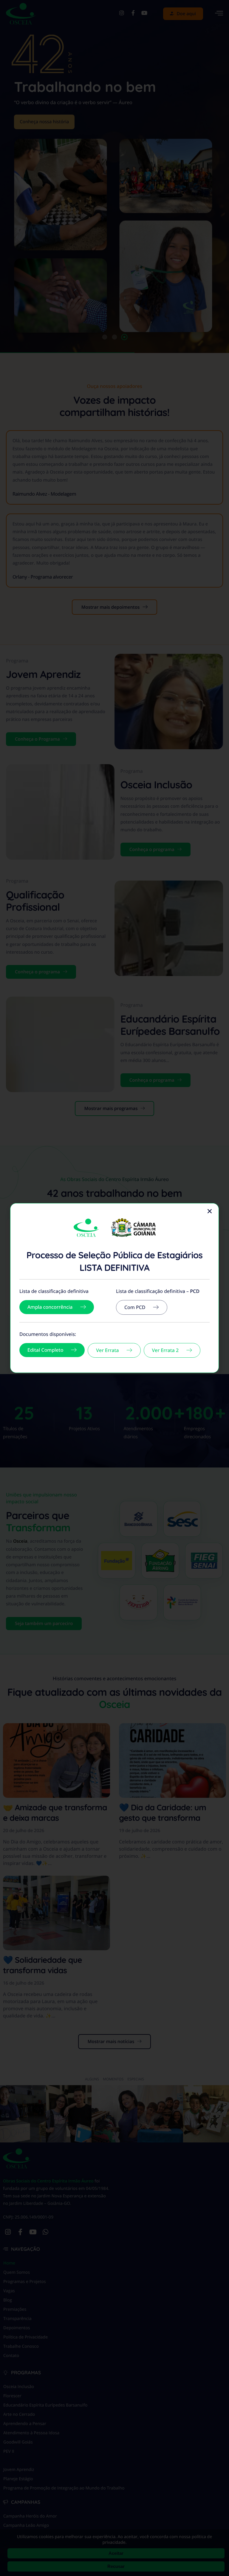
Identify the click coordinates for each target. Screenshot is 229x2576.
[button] (210, 1211)
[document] (114, 1288)
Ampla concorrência (50, 1307)
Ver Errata (107, 1350)
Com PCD (135, 1307)
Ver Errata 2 (165, 1350)
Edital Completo (45, 1350)
